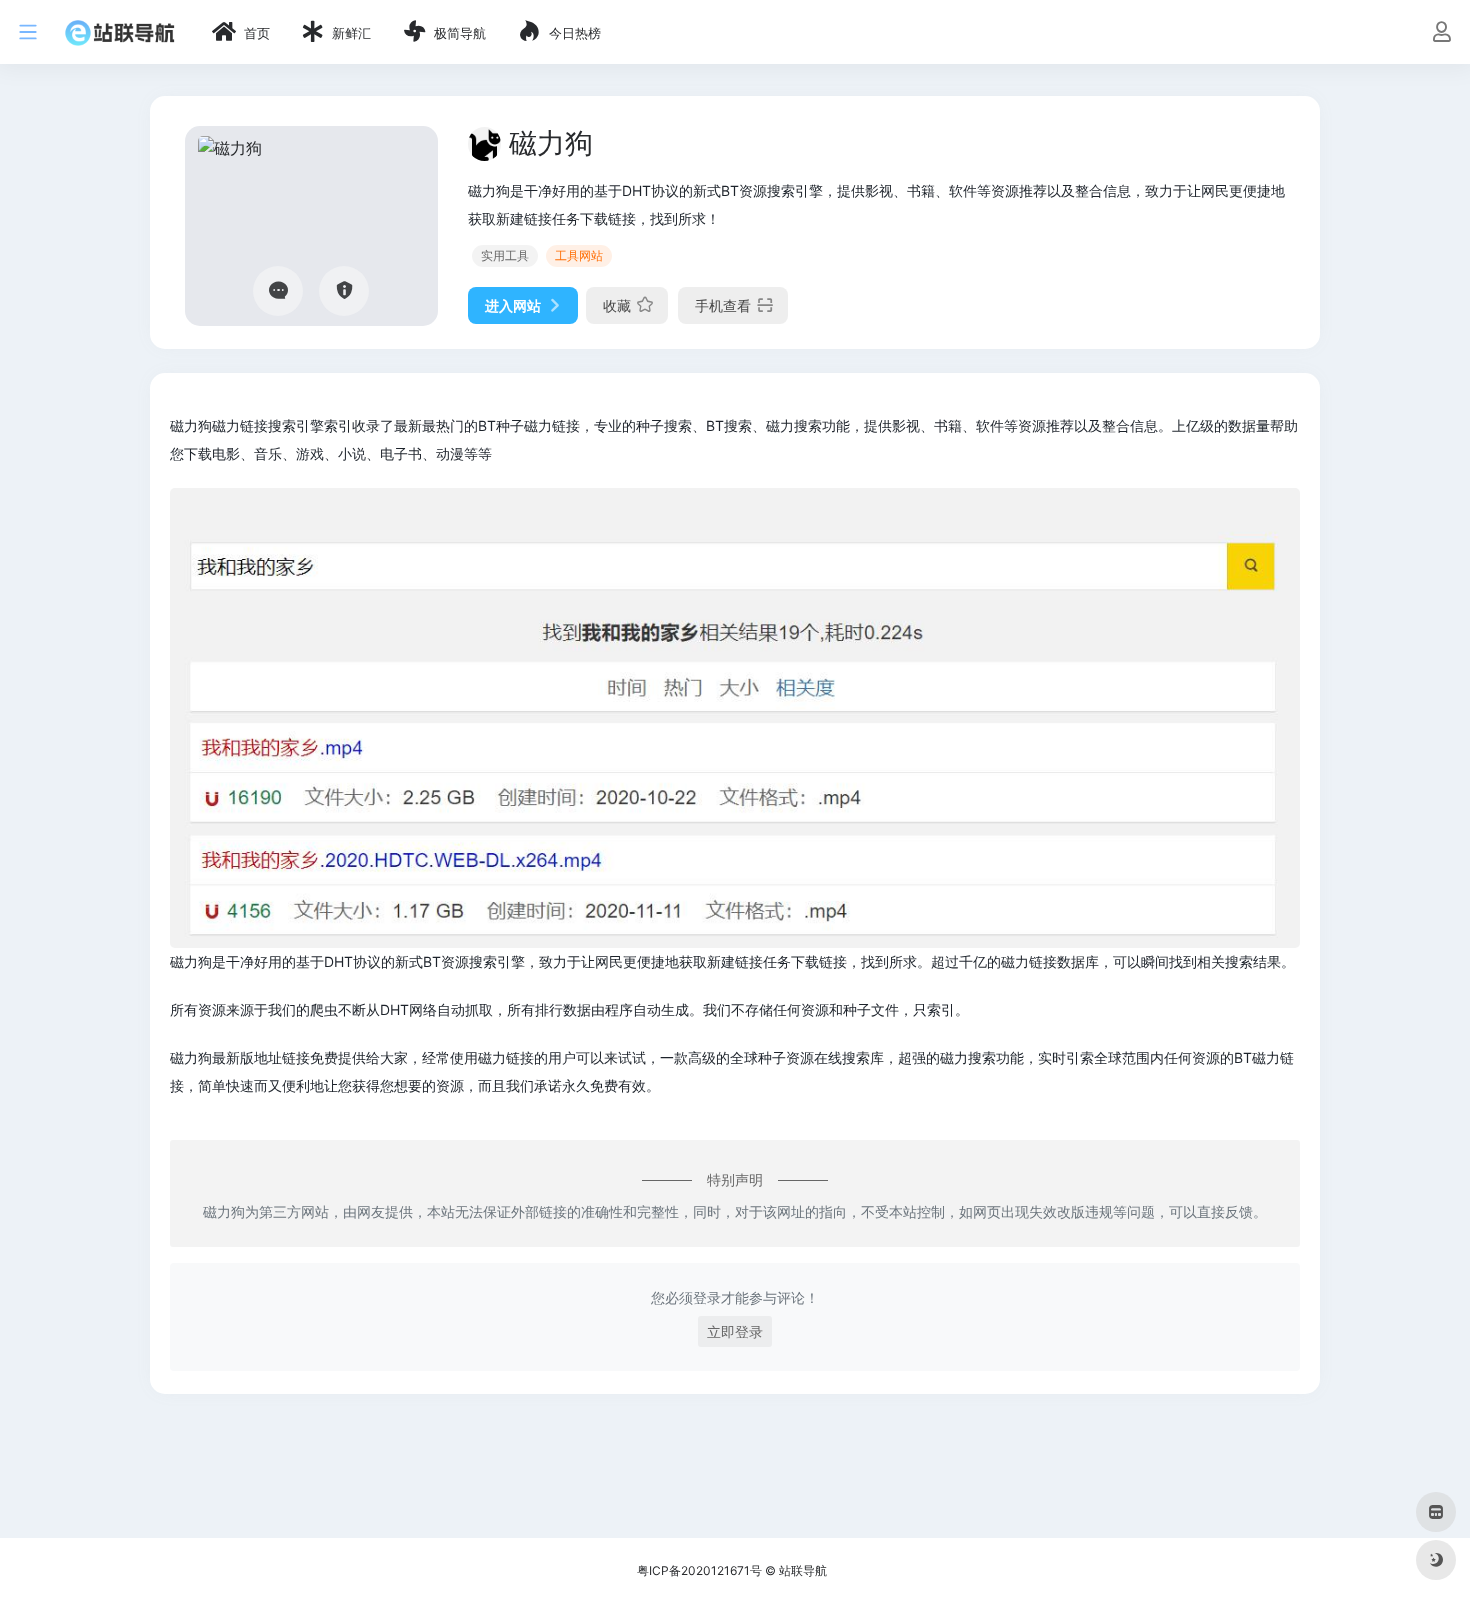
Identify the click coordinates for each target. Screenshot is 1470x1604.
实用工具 (505, 255)
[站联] (120, 32)
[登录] (1441, 33)
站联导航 (803, 1570)
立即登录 (735, 1331)
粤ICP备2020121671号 (699, 1570)
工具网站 (579, 255)
